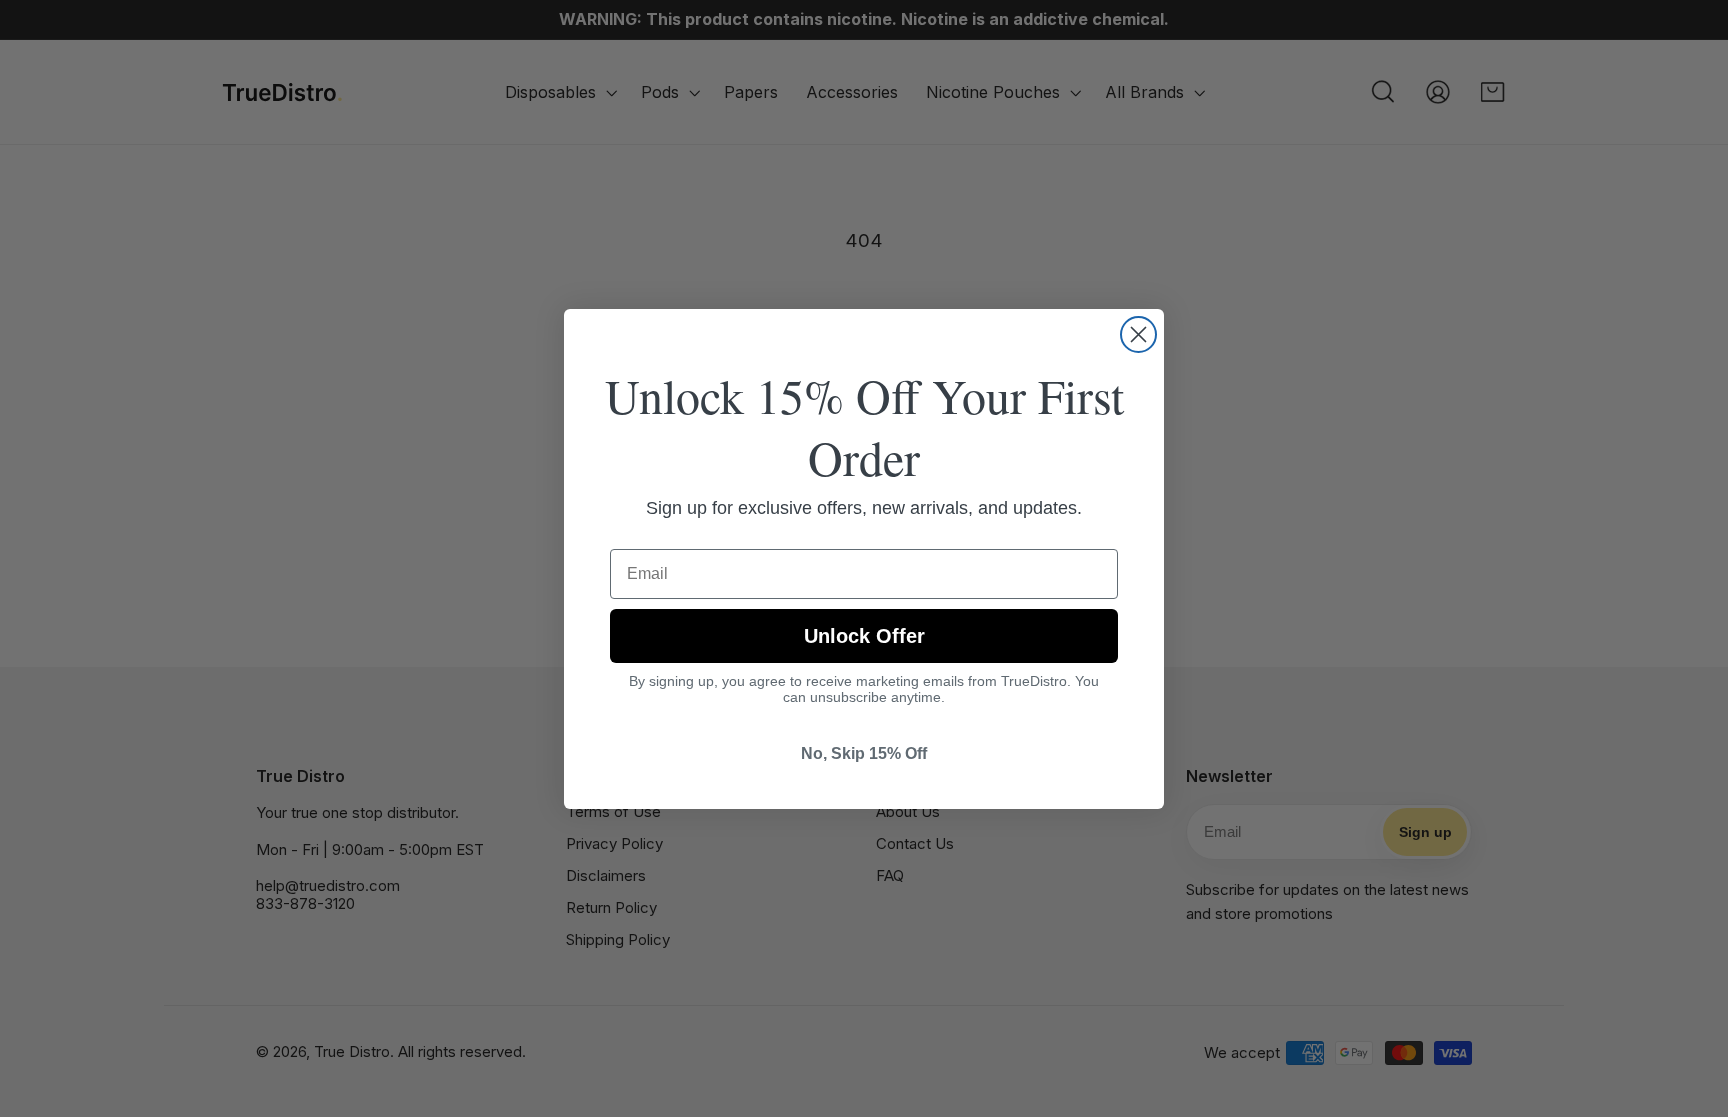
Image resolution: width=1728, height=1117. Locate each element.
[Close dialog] (1138, 334)
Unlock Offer (864, 636)
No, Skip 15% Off (864, 753)
